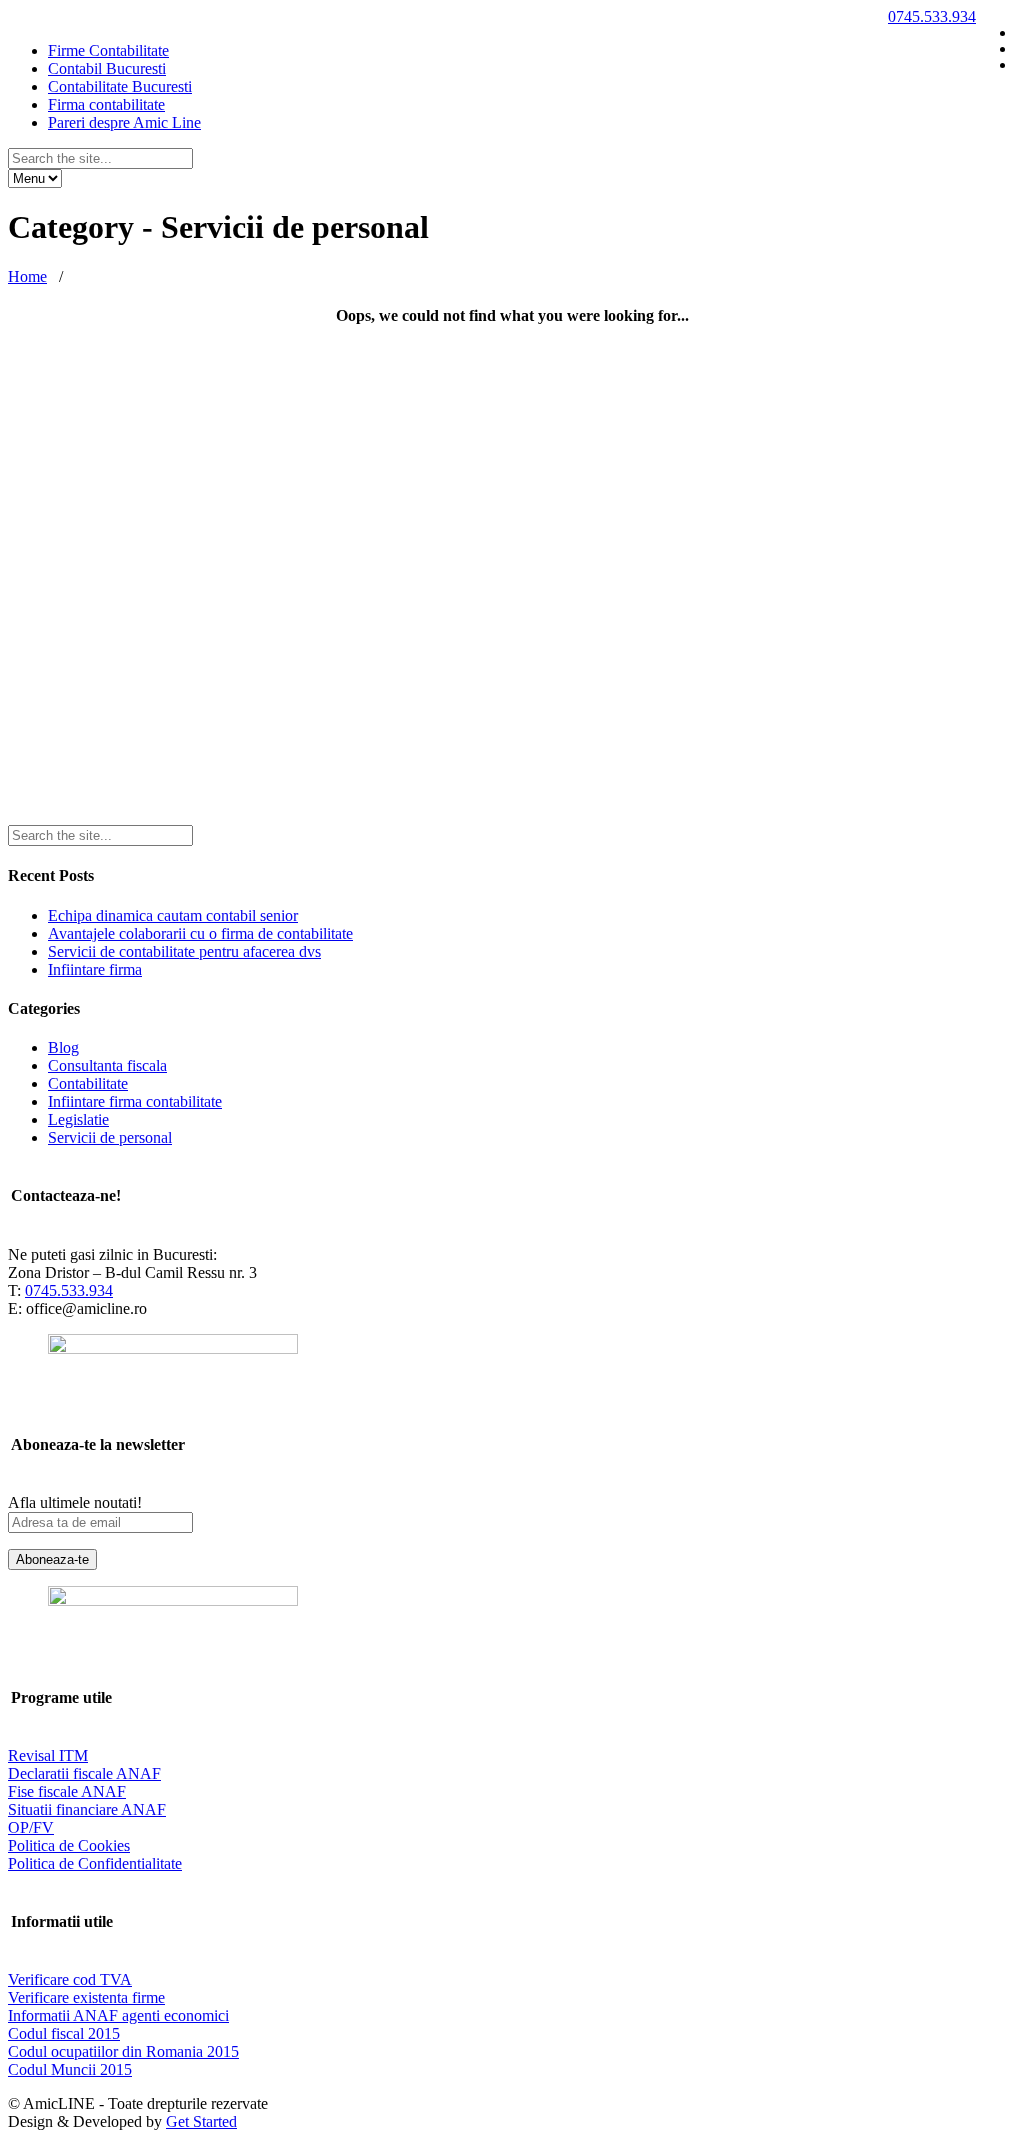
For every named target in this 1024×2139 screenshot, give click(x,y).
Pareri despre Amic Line (124, 122)
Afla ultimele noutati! (75, 1502)
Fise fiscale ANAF (67, 1791)
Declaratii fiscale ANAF (84, 1773)
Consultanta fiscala (107, 1065)
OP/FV (31, 1827)
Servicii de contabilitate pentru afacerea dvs (184, 951)
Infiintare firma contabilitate (135, 1101)
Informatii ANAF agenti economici (118, 2015)
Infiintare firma (95, 969)
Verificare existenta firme (86, 1997)
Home (27, 276)
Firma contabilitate (106, 104)
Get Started (201, 2121)
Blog (63, 1047)
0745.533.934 (932, 16)
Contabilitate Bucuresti (120, 86)
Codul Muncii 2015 (70, 2069)
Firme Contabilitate (108, 50)
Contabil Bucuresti (107, 68)
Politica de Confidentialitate (95, 1863)
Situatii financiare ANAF (87, 1809)
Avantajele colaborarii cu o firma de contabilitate (200, 933)
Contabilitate (88, 1083)
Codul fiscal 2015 (64, 2033)
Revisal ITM (48, 1755)
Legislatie (78, 1119)
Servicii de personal (110, 1137)
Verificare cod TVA (70, 1979)
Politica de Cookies (69, 1845)
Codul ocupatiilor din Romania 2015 (123, 2051)
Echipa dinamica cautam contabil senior (173, 915)
